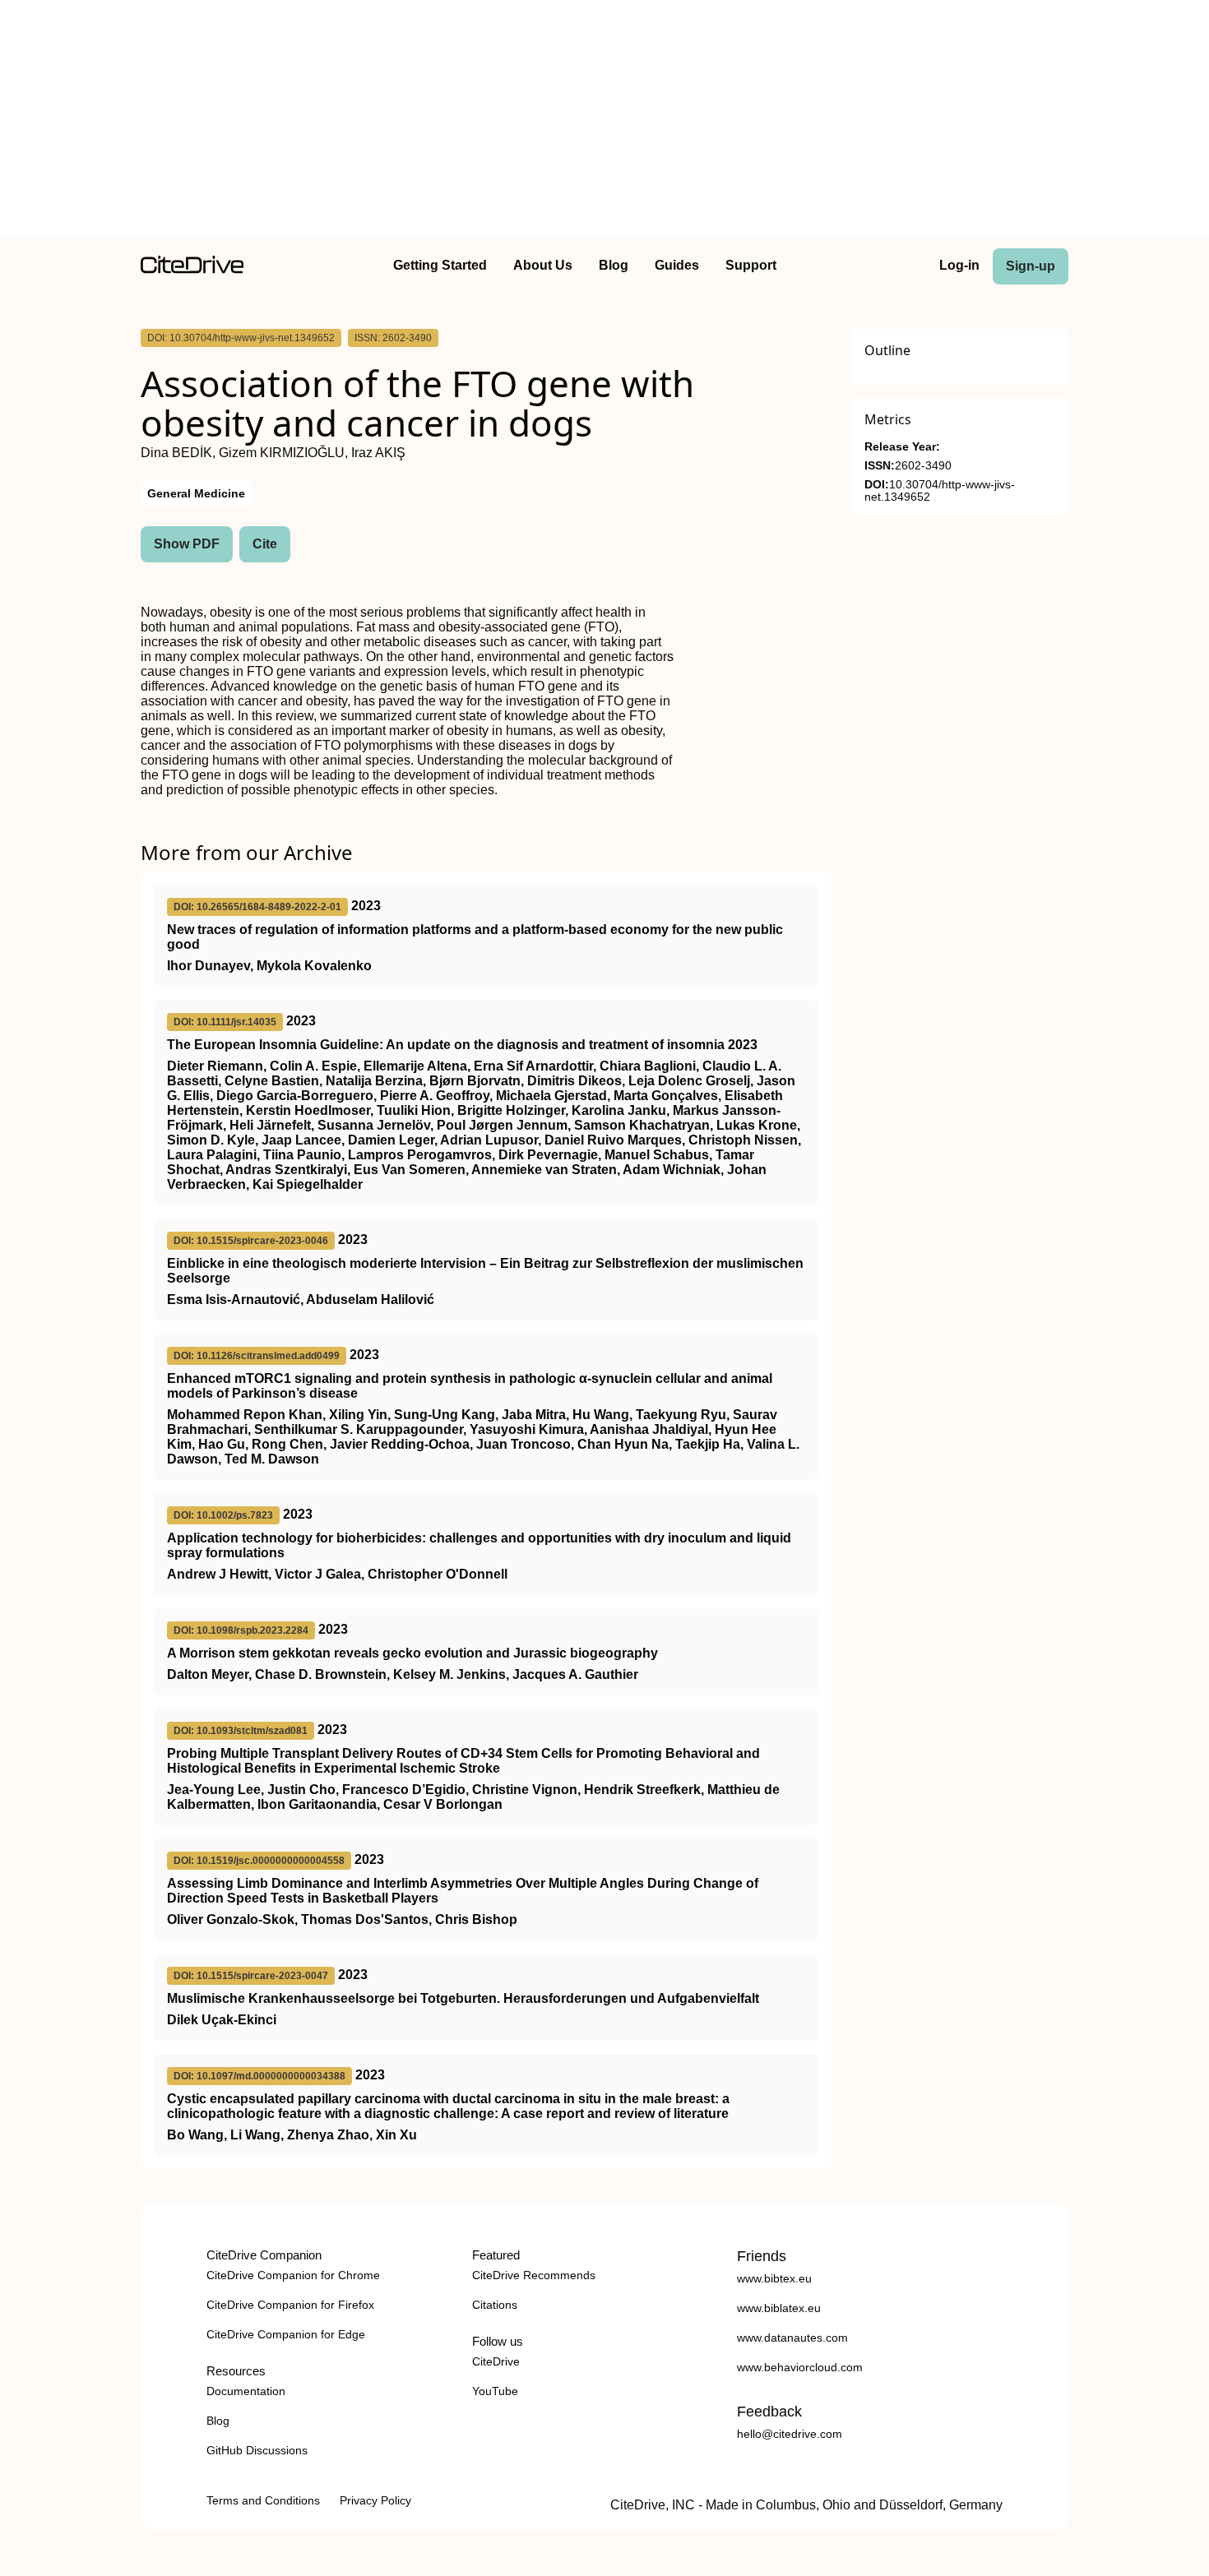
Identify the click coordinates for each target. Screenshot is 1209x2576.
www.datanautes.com (792, 2338)
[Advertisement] (604, 122)
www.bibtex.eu (774, 2278)
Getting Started (440, 265)
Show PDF (187, 544)
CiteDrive (496, 2361)
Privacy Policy (375, 2500)
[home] (192, 269)
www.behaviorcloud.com (800, 2367)
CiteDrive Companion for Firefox (290, 2305)
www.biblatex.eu (779, 2308)
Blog (614, 265)
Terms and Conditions (263, 2500)
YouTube (495, 2391)
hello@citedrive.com (790, 2434)
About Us (543, 265)
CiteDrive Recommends (534, 2275)
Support (751, 265)
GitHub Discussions (257, 2450)
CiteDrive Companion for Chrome (293, 2275)
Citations (495, 2305)
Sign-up (1031, 266)
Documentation (246, 2391)
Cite (265, 544)
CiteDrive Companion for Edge (286, 2334)
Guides (677, 265)
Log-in (959, 265)
